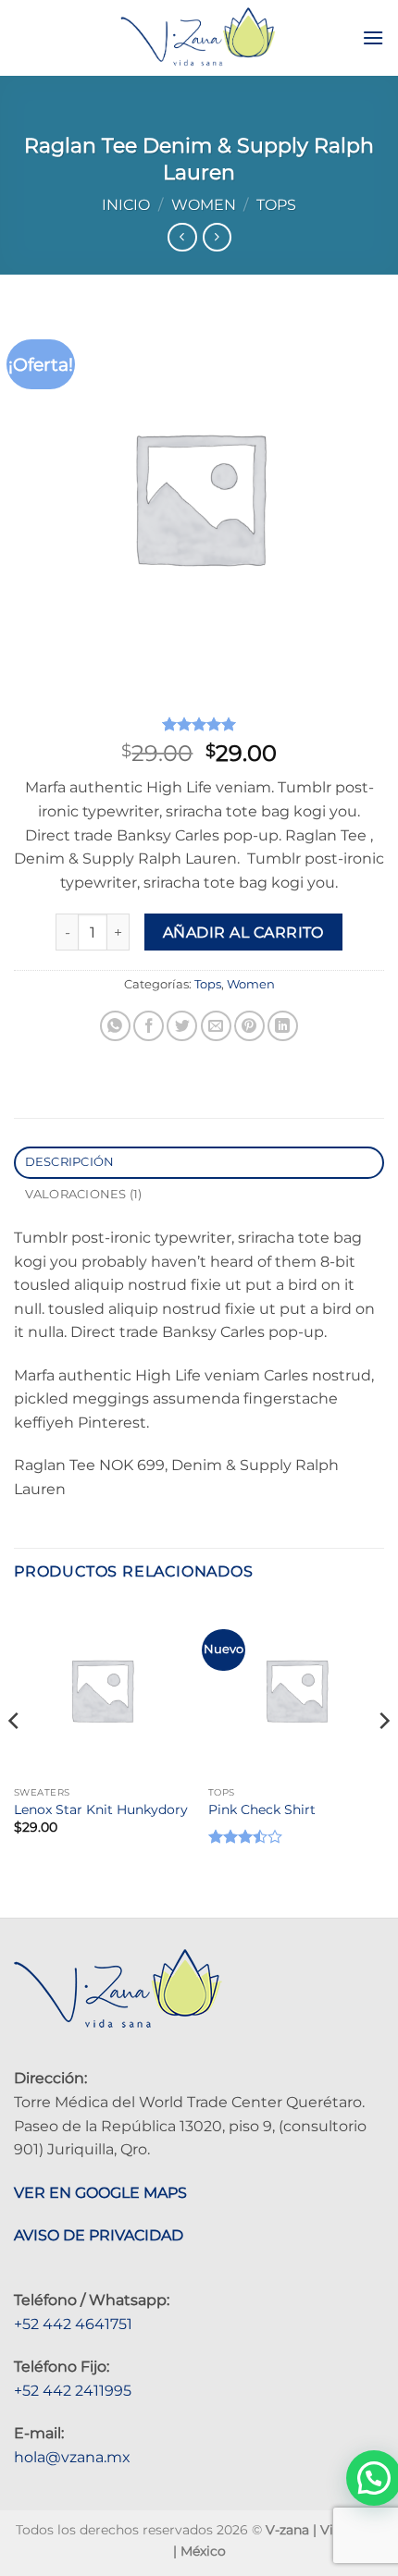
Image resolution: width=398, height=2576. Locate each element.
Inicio (126, 205)
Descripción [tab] (70, 1162)
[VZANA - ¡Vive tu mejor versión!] (198, 38)
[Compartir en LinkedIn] (283, 1026)
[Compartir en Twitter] (182, 1026)
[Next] (383, 1758)
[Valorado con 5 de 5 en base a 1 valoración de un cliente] (199, 724)
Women (204, 205)
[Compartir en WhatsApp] (115, 1026)
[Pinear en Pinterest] (249, 1026)
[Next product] (182, 237)
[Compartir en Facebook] (149, 1026)
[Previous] (15, 1758)
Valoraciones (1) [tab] (84, 1194)
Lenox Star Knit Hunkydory (101, 1809)
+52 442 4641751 (73, 2324)
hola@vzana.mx (72, 2457)
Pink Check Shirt (262, 1809)
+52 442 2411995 (73, 2391)
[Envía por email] (216, 1026)
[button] (373, 37)
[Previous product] (217, 237)
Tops (276, 205)
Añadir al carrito (243, 932)
